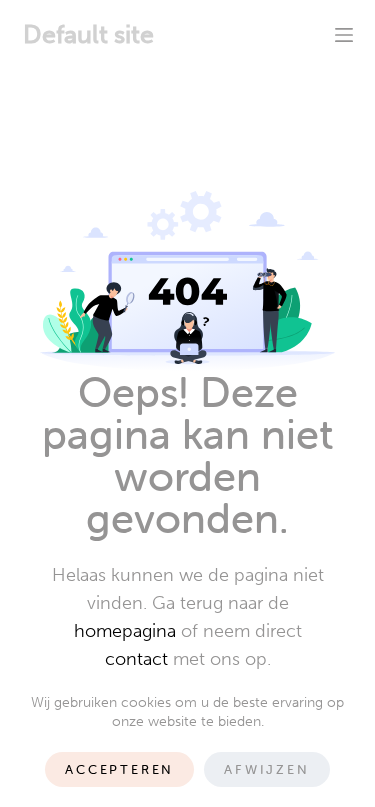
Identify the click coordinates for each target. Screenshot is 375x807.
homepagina (125, 631)
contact (136, 659)
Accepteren (119, 769)
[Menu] (344, 35)
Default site (88, 34)
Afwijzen (266, 769)
